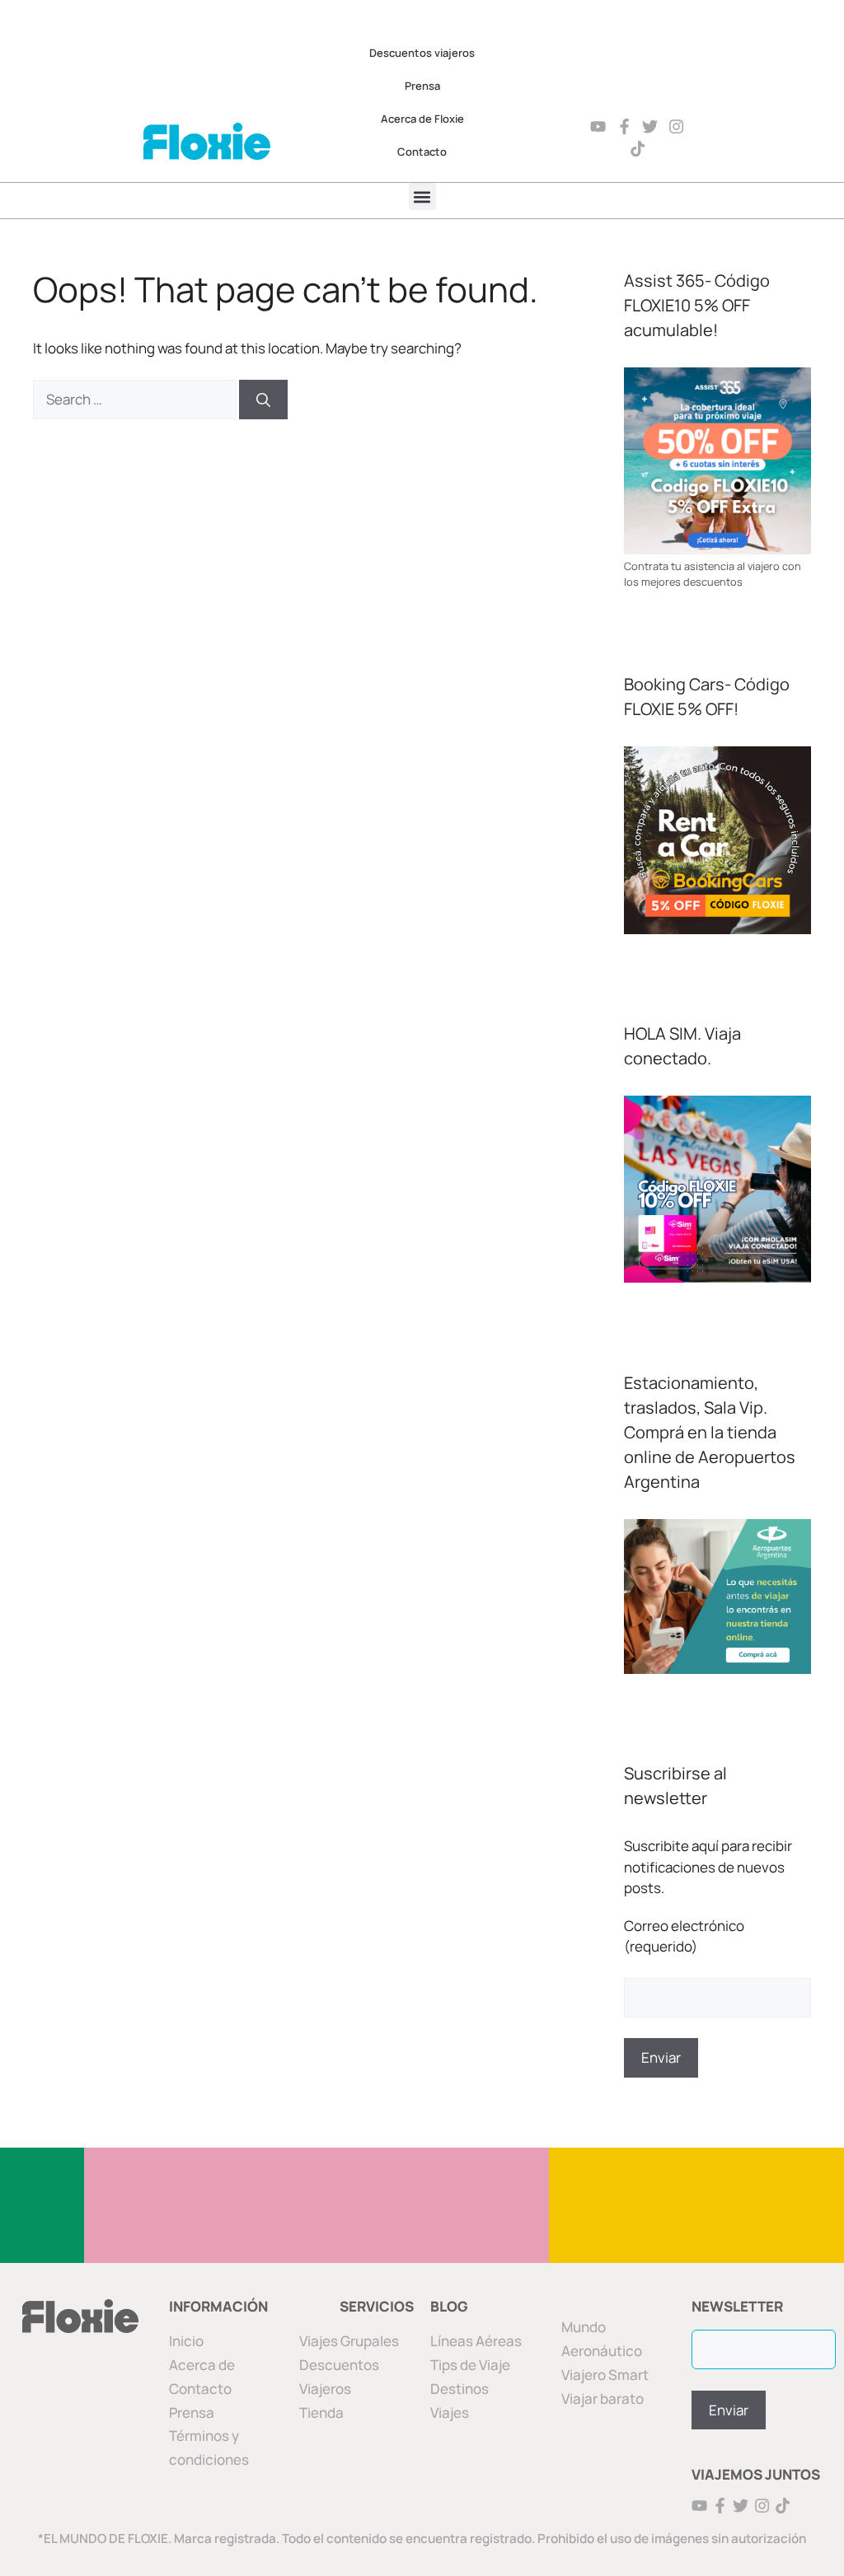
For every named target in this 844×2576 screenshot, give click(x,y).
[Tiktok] (638, 149)
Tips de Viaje (470, 2365)
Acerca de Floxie (422, 119)
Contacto (422, 152)
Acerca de (202, 2365)
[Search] (263, 400)
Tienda (321, 2412)
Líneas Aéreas (476, 2341)
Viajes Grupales (349, 2341)
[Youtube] (598, 126)
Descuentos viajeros (422, 53)
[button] (422, 196)
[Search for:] (136, 399)
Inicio (186, 2341)
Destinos (460, 2389)
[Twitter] (651, 126)
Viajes (450, 2412)
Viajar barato (603, 2398)
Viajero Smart (605, 2375)
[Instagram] (676, 126)
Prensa (422, 86)
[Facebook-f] (624, 126)
